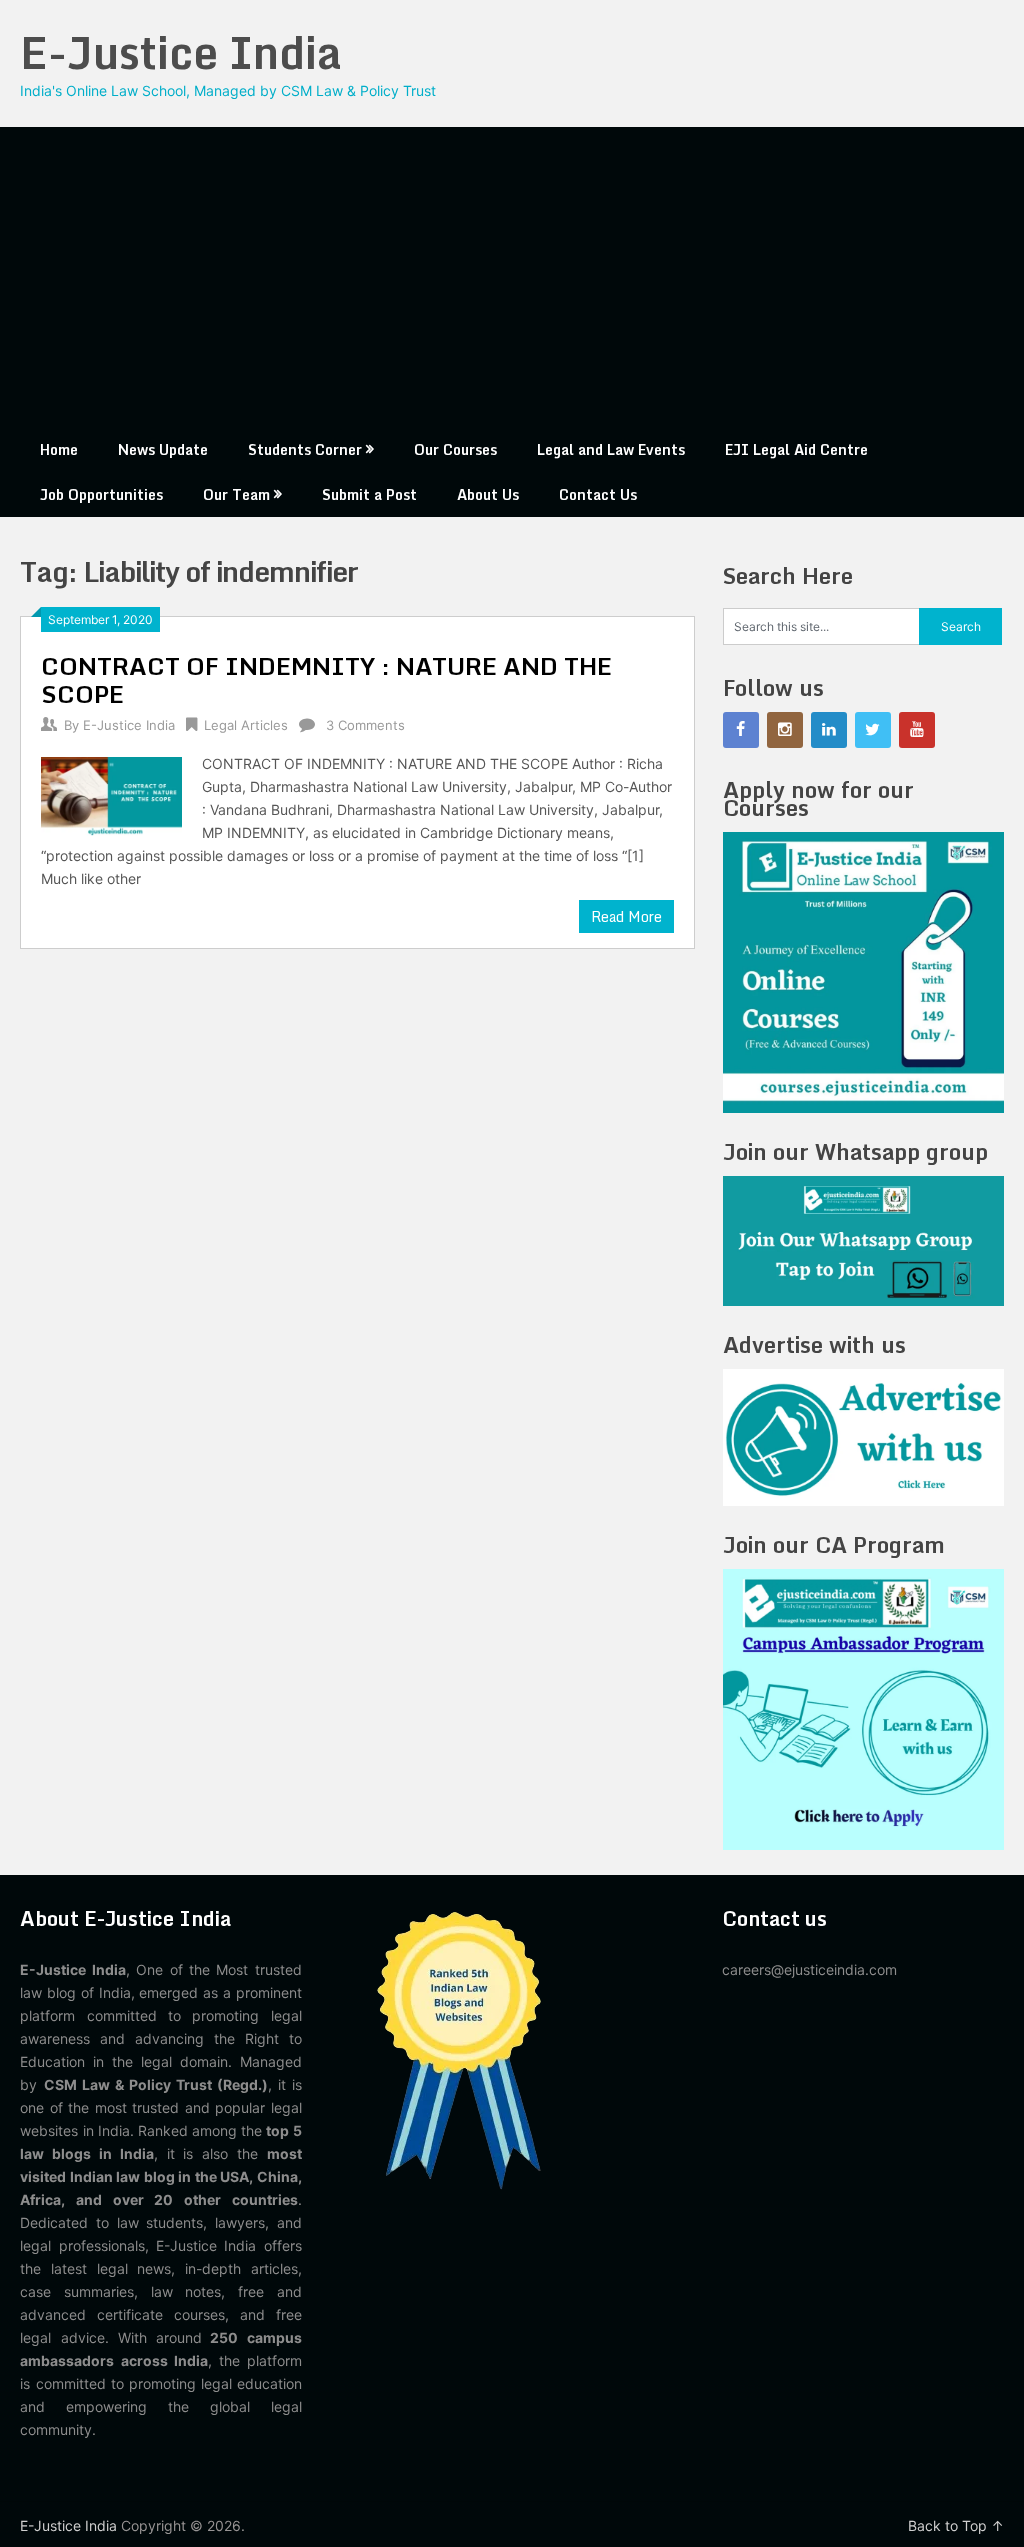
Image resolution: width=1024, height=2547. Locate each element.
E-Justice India (181, 52)
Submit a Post (369, 494)
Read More (626, 916)
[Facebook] (741, 730)
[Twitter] (873, 730)
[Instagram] (785, 730)
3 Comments (365, 725)
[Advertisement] (512, 277)
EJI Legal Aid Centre (796, 449)
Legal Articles (246, 725)
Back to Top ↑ (956, 2525)
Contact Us (598, 494)
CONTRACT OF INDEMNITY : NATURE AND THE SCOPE (326, 679)
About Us (488, 494)
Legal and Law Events (611, 449)
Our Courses (455, 449)
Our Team (236, 494)
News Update (163, 449)
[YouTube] (917, 730)
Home (59, 449)
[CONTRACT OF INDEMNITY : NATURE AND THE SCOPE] (111, 794)
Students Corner (305, 449)
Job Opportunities (101, 494)
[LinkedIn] (829, 730)
